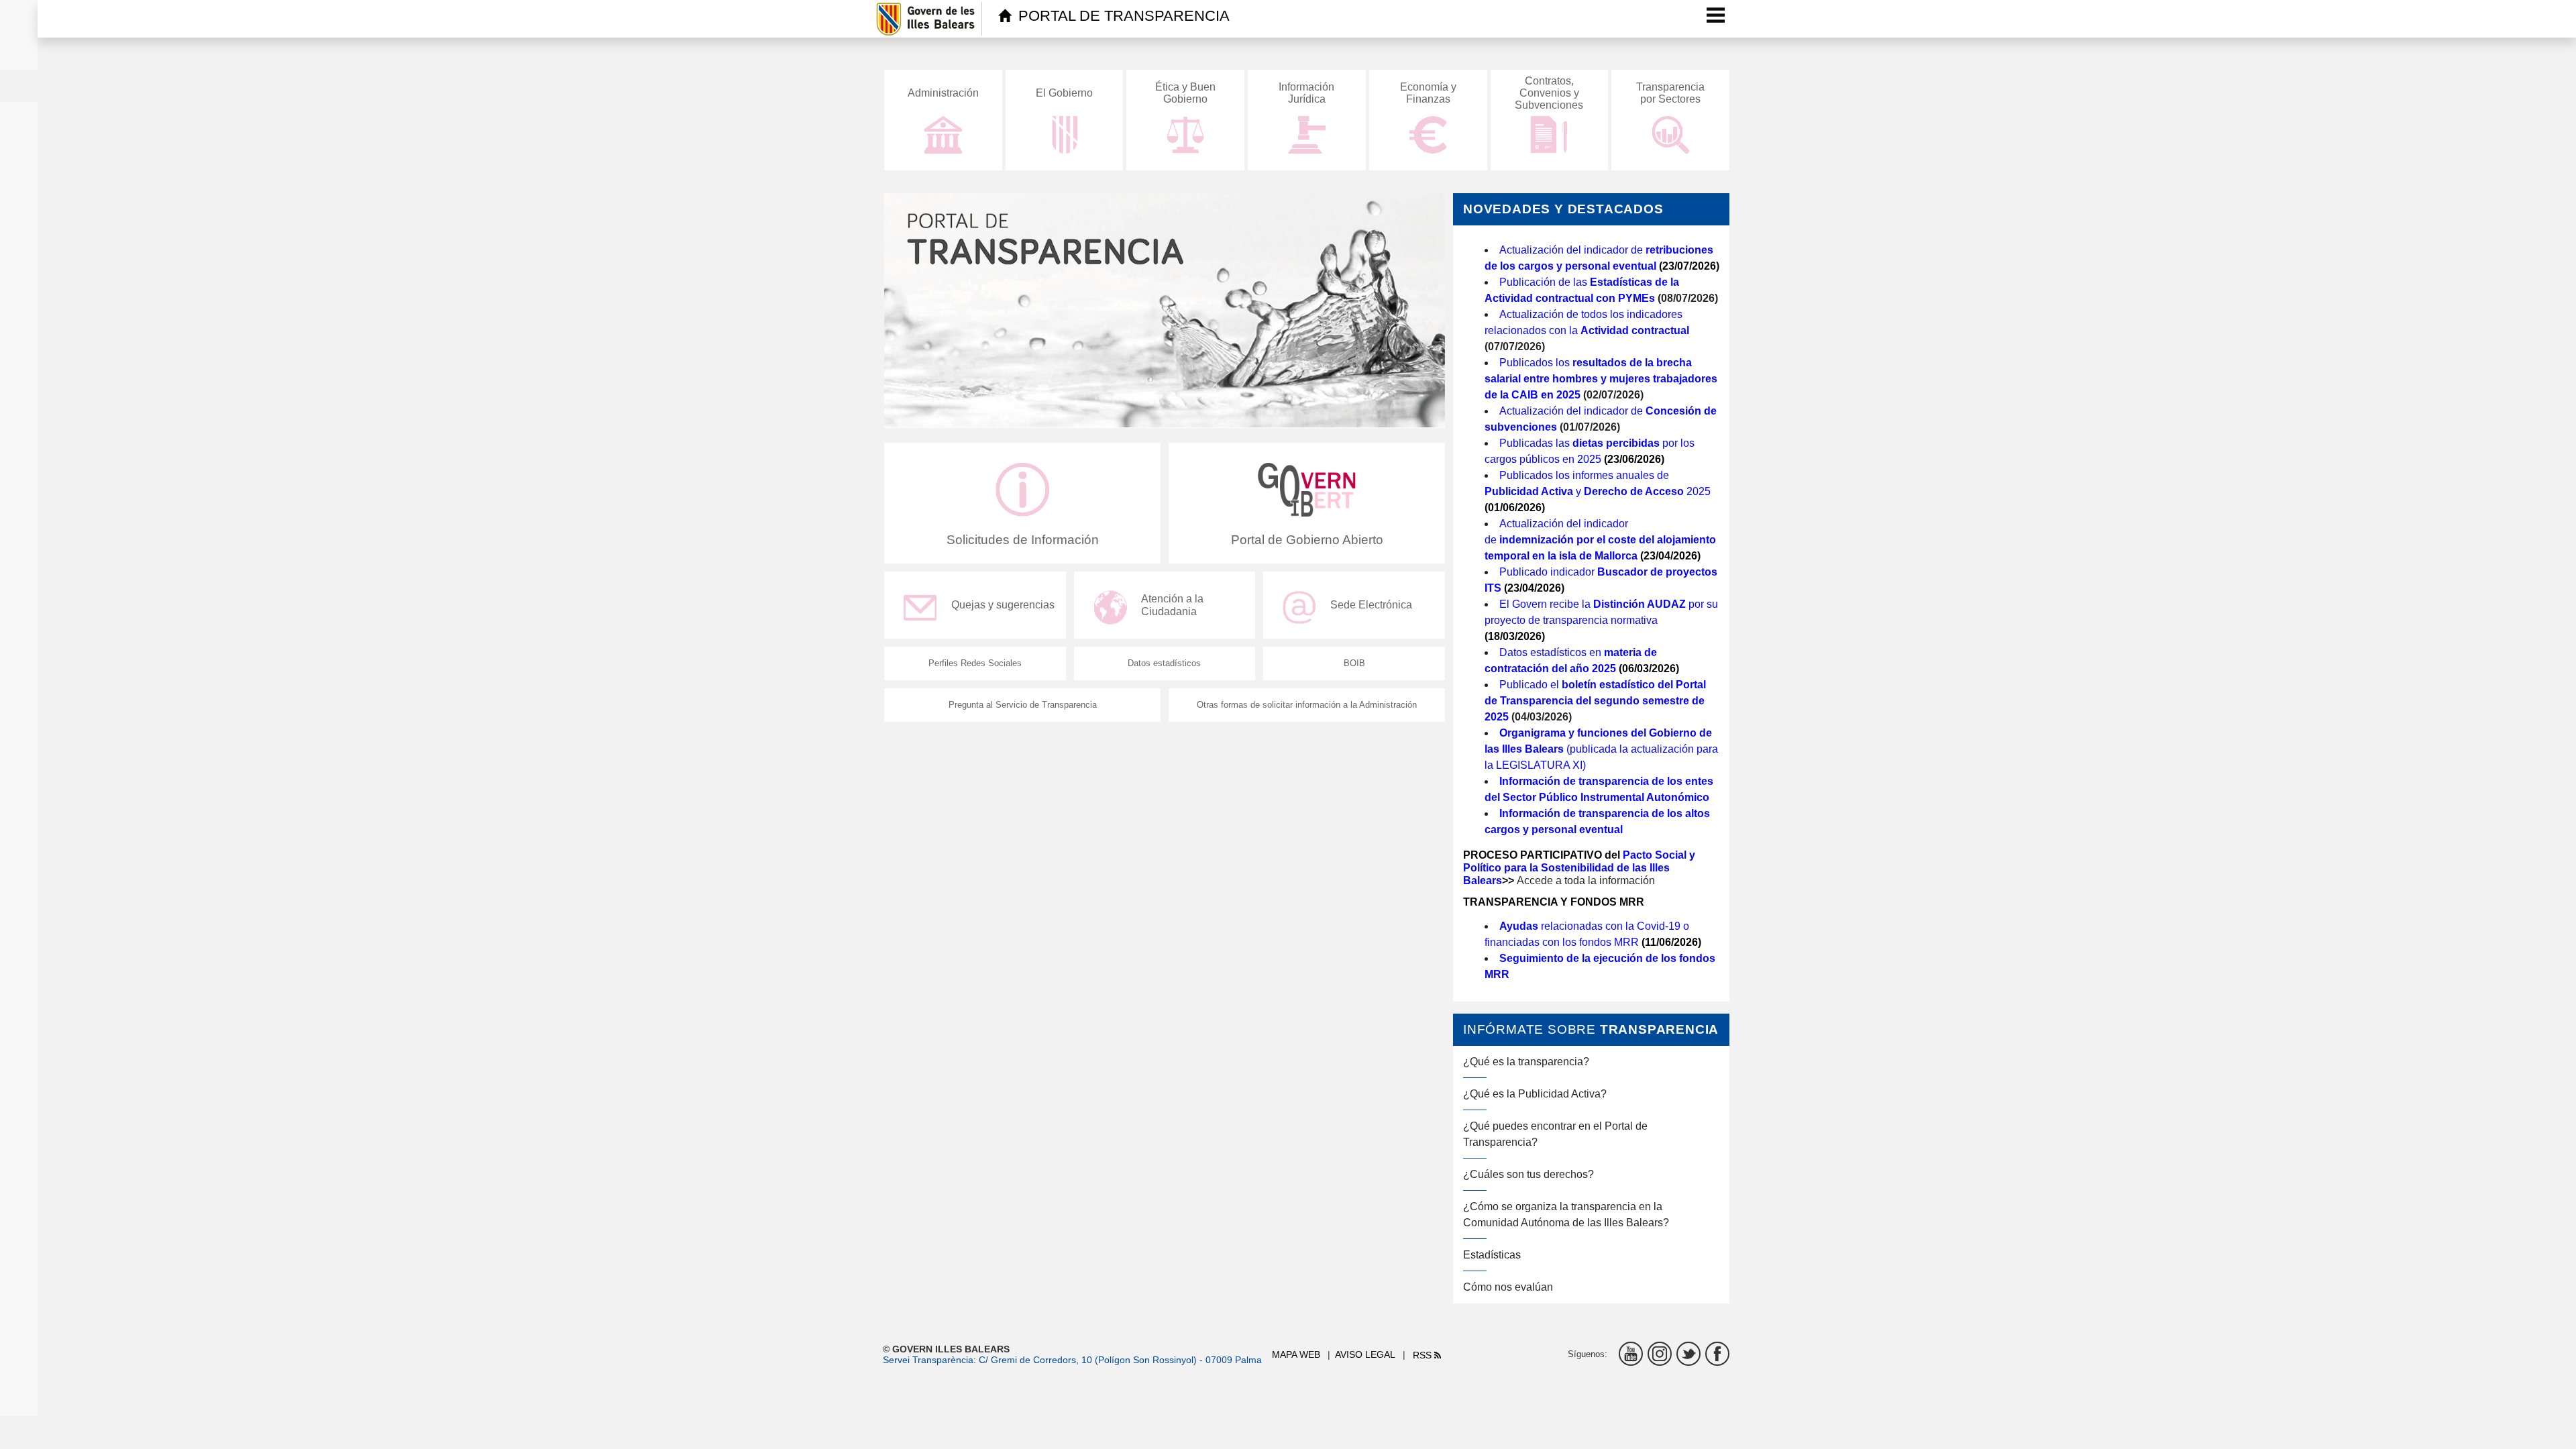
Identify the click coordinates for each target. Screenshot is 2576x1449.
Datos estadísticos (1164, 663)
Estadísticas (1492, 1255)
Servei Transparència (928, 1360)
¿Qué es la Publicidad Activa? (1535, 1094)
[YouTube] (1631, 1354)
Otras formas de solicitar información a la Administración (1307, 705)
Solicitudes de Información (1023, 540)
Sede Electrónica (1371, 605)
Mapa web (1296, 1354)
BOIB (1354, 663)
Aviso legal (1365, 1354)
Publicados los (1601, 379)
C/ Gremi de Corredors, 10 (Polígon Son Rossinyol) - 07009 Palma (1120, 1360)
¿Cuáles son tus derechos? (1528, 1174)
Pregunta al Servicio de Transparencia (1023, 705)
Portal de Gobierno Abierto (1307, 540)
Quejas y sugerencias (1003, 605)
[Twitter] (1688, 1354)
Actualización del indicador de (1600, 540)
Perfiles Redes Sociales (975, 663)
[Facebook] (1717, 1354)
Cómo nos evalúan (1508, 1287)
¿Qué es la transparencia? (1526, 1062)
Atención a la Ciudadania (1172, 605)
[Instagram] (1660, 1354)
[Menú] (1716, 15)
